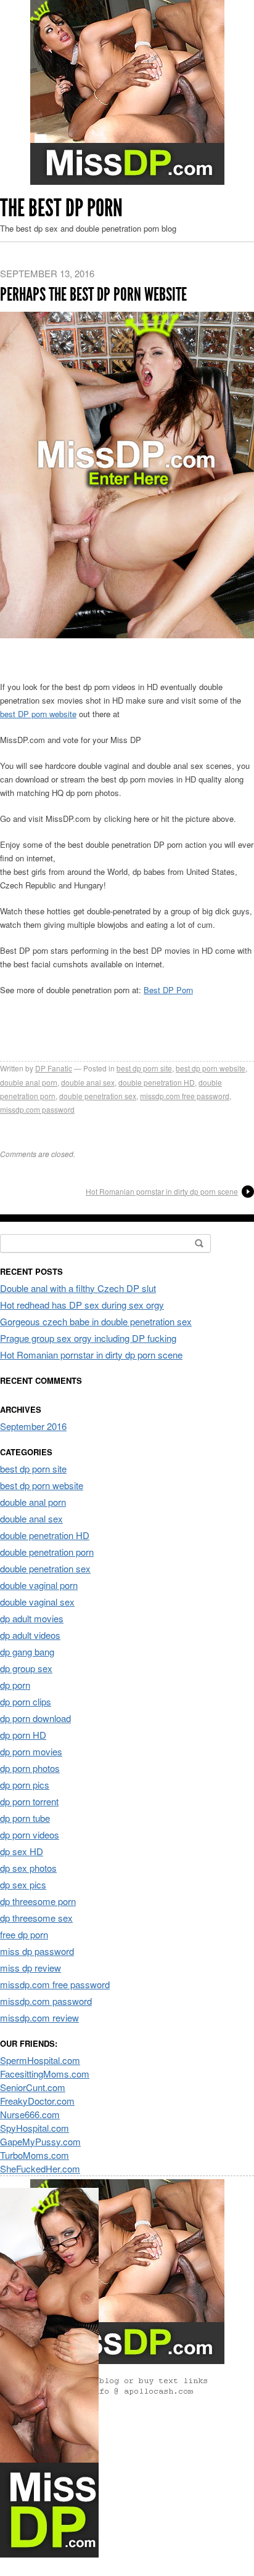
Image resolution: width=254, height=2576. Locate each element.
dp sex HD (22, 1851)
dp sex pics (23, 1884)
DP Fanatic (54, 1068)
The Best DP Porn (61, 208)
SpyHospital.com (35, 2128)
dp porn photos (30, 1768)
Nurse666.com (30, 2114)
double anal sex (88, 1082)
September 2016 (33, 1426)
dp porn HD (23, 1735)
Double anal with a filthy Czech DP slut (78, 1288)
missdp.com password (37, 1109)
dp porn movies (31, 1751)
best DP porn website (38, 714)
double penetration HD (157, 1082)
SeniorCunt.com (33, 2087)
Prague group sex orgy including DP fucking (88, 1338)
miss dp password (37, 1951)
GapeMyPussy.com (40, 2141)
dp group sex (26, 1668)
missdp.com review (39, 2017)
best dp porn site (144, 1068)
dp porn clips (26, 1701)
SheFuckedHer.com (40, 2168)
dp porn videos (30, 1834)
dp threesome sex (36, 1918)
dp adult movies (32, 1618)
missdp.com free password (185, 1096)
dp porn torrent (29, 1801)
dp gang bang (27, 1652)
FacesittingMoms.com (45, 2074)
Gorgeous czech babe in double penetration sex (96, 1321)
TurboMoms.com (35, 2155)
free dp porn (24, 1934)
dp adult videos (30, 1635)
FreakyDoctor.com (37, 2101)
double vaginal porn (39, 1585)
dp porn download (35, 1718)
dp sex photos (28, 1868)
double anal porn (29, 1082)
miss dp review (31, 1968)
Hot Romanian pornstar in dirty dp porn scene (162, 1191)
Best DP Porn (168, 990)
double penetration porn (47, 1552)
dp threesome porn (38, 1901)
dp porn (15, 1685)
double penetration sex (98, 1096)
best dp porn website (211, 1068)
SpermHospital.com (40, 2060)
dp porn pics (25, 1785)
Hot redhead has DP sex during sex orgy (82, 1305)
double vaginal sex (37, 1602)
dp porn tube (25, 1818)
